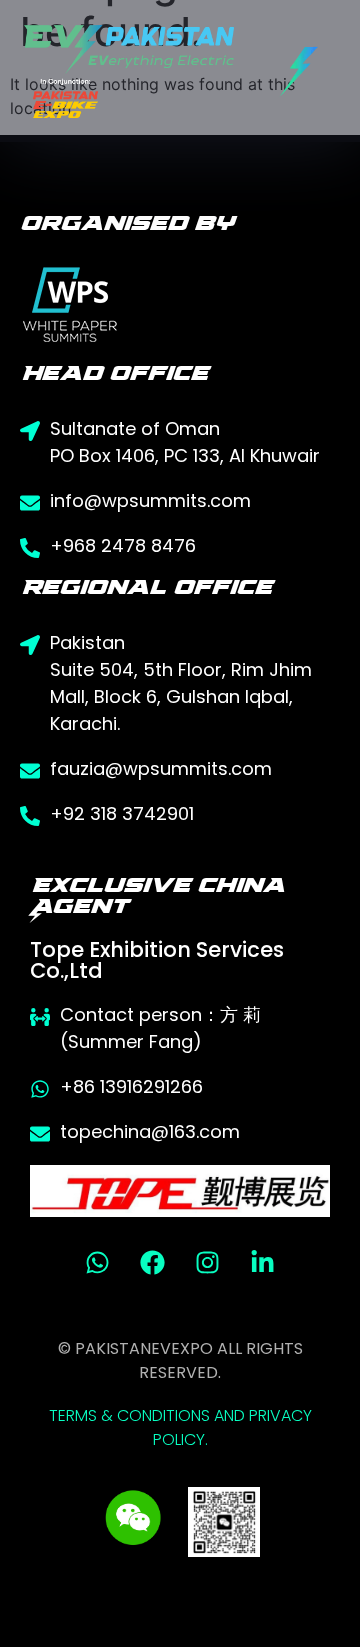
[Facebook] (153, 1262)
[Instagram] (208, 1262)
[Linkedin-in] (263, 1262)
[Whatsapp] (98, 1262)
